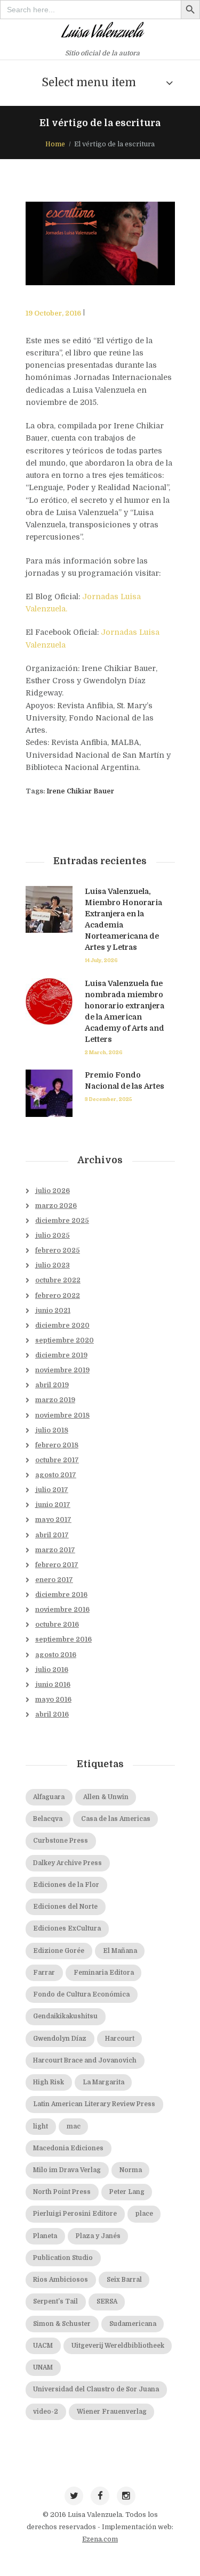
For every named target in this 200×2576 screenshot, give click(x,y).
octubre (58, 1280)
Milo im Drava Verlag (67, 2170)
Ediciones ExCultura (67, 1929)
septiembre (65, 1340)
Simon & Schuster (62, 2324)
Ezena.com (100, 2539)
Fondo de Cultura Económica (81, 1995)
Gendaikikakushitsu (65, 2016)
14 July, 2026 (101, 960)
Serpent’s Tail (55, 2302)
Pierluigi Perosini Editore (75, 2214)
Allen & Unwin (106, 1797)
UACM (43, 2346)
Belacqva (48, 1819)
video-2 (46, 2412)
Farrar (44, 1973)
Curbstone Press (61, 1841)
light (41, 2127)
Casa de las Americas (116, 1819)
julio (53, 1191)
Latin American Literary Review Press (94, 2104)
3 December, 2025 (109, 1099)
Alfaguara (49, 1797)
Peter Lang (127, 2192)
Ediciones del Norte (65, 1907)
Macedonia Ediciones (68, 2148)
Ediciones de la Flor (66, 1885)
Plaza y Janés (98, 2236)
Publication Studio (63, 2258)
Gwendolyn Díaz (60, 2039)
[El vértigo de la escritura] (100, 244)
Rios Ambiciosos (61, 2280)
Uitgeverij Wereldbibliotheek (118, 2346)
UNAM (43, 2368)
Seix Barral (124, 2280)
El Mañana (120, 1951)
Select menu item (89, 82)
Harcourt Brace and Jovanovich (85, 2061)
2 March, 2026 (104, 1052)
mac (74, 2127)
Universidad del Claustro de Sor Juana (96, 2389)
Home (55, 144)
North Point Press (62, 2192)
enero (54, 1580)
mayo (53, 1520)
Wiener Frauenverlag (112, 2412)
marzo (56, 1206)
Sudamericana (133, 2324)
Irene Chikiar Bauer (80, 791)
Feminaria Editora (104, 1973)
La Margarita (103, 2082)
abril (52, 1385)
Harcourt (120, 2039)
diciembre (62, 1221)
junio (53, 1311)
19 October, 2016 (53, 313)
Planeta (45, 2236)
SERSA (107, 2302)
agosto (56, 1475)
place (144, 2214)
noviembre (62, 1370)
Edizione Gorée (59, 1951)
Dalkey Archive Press (67, 1863)
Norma (131, 2170)
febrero (58, 1250)
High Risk (49, 2082)
